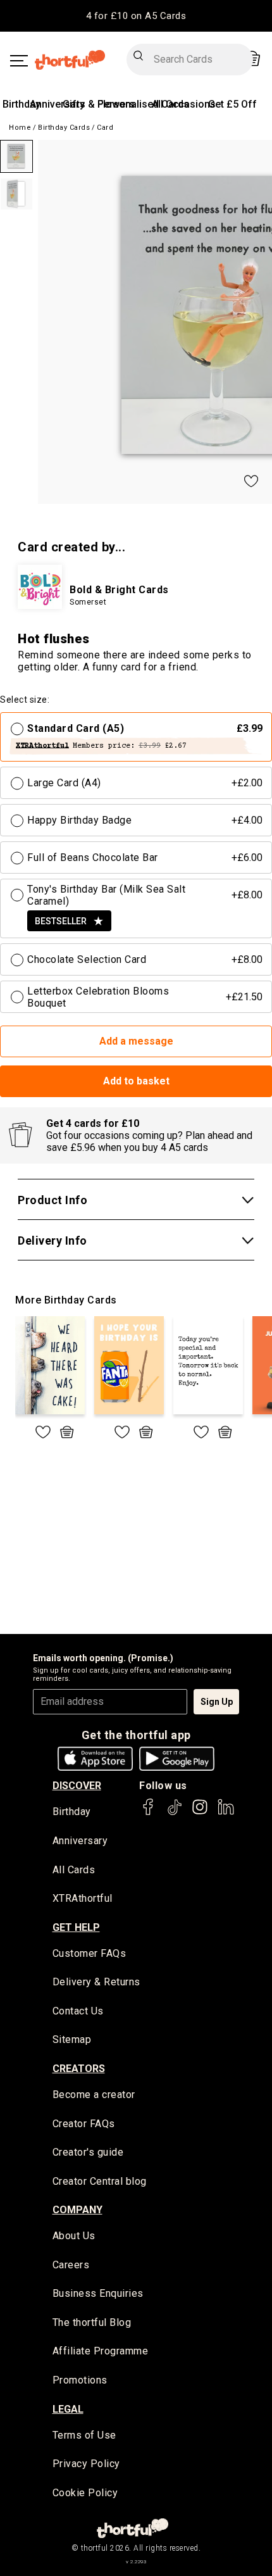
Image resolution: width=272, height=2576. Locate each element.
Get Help (76, 1927)
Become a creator (94, 2095)
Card (105, 128)
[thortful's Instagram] (200, 1813)
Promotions (80, 2380)
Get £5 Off (232, 104)
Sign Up (217, 1702)
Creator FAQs (84, 2124)
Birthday (22, 104)
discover (77, 1786)
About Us (74, 2236)
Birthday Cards (64, 128)
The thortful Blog (92, 2322)
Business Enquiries (98, 2293)
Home (20, 128)
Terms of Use (84, 2435)
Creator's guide (88, 2152)
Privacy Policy (86, 2464)
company (77, 2210)
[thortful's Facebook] (149, 1813)
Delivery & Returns (96, 1982)
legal (68, 2409)
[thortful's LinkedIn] (226, 1813)
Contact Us (78, 2011)
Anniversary (57, 104)
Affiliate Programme (101, 2351)
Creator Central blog (100, 2181)
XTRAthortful (83, 1898)
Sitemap (72, 2039)
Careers (71, 2265)
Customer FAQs (90, 1953)
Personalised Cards (143, 104)
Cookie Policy (85, 2493)
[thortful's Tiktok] (175, 1813)
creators (79, 2069)
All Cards (74, 1870)
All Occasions (184, 104)
